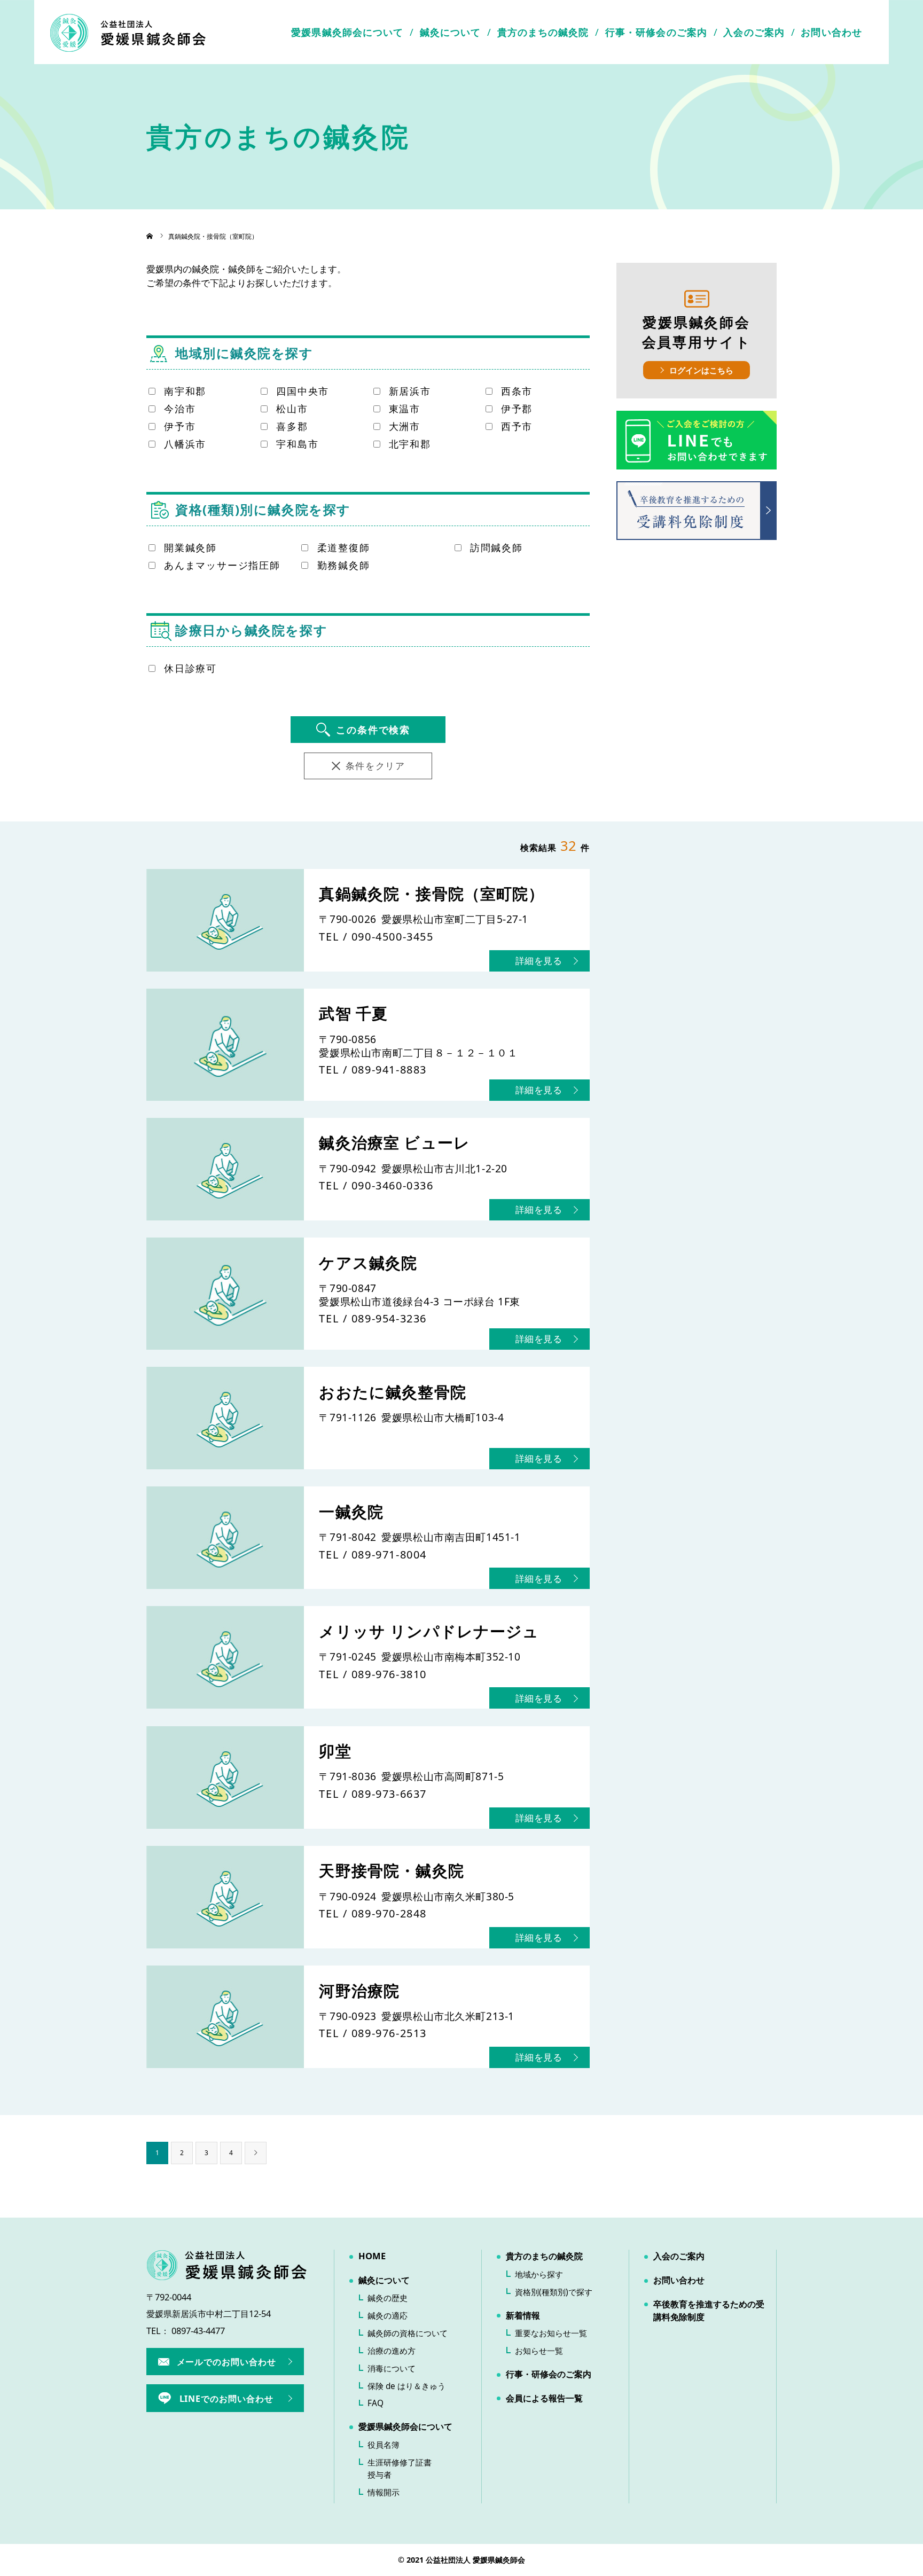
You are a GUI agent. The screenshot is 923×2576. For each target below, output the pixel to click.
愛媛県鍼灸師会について (347, 32)
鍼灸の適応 (388, 2316)
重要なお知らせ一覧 (551, 2333)
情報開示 (384, 2492)
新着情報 (523, 2315)
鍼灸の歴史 (388, 2298)
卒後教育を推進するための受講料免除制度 (709, 2311)
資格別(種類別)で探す (554, 2292)
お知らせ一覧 (539, 2351)
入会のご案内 (754, 32)
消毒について (392, 2368)
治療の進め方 (392, 2351)
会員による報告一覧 (544, 2398)
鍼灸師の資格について (408, 2333)
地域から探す (539, 2274)
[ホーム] (150, 236)
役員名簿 (384, 2445)
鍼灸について (451, 32)
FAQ (376, 2403)
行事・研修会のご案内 (656, 32)
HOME (372, 2256)
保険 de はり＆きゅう (406, 2386)
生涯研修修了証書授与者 (400, 2469)
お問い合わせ (831, 32)
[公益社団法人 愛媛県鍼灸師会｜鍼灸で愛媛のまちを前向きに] (128, 32)
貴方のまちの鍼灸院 (543, 32)
